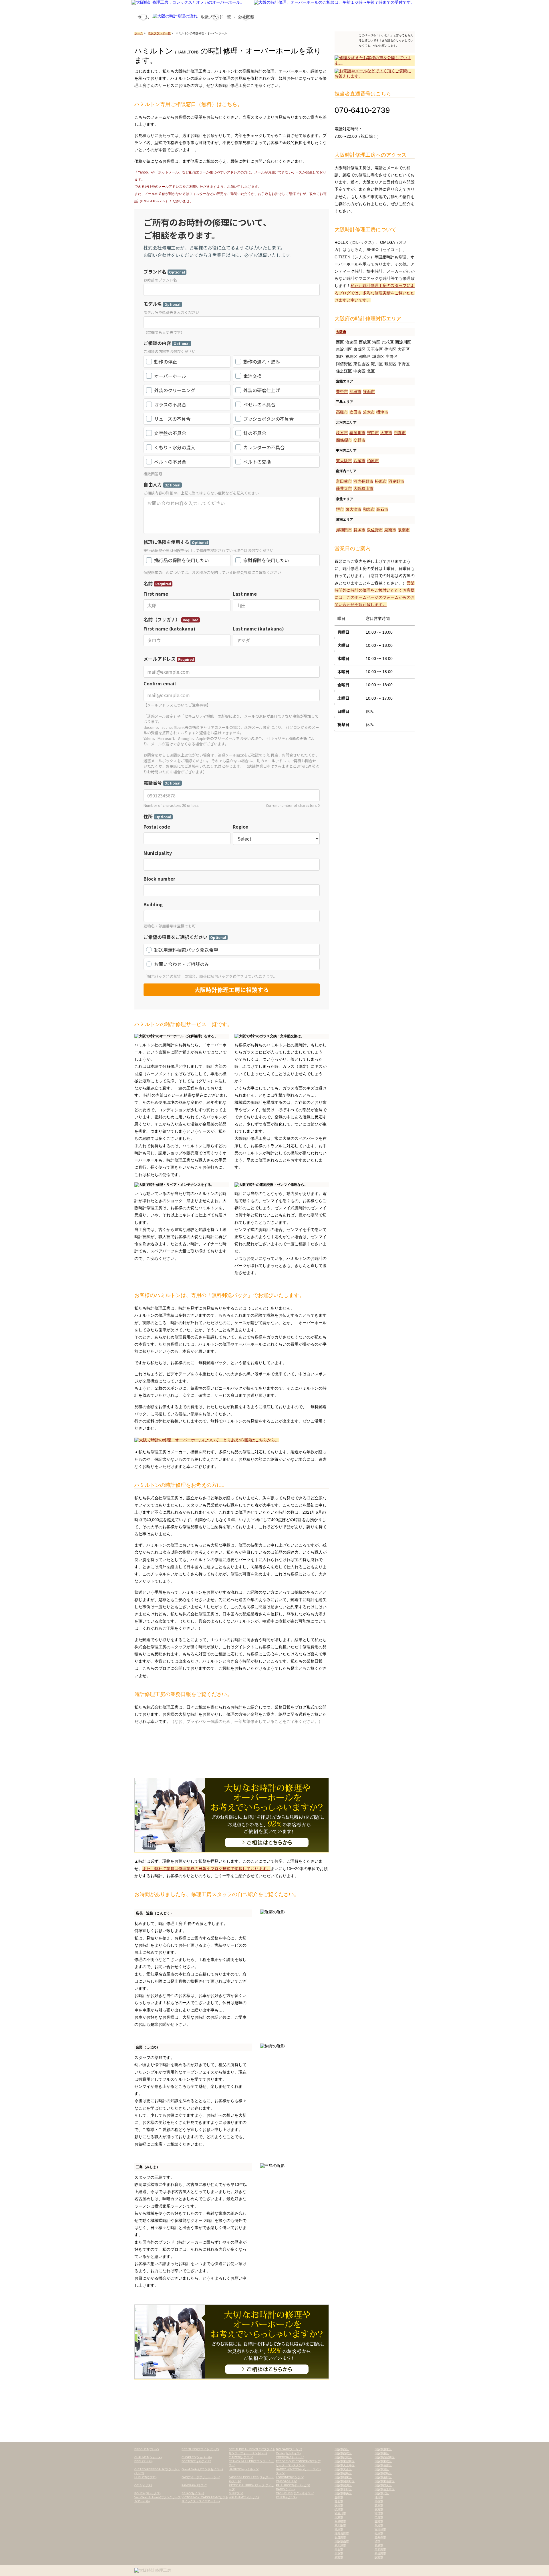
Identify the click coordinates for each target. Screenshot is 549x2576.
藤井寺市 (344, 488)
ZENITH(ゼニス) (286, 2497)
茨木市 (369, 412)
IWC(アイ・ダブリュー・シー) (201, 2477)
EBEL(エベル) (143, 2461)
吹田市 (355, 412)
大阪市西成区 (343, 2453)
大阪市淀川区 (343, 2485)
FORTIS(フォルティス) (196, 2461)
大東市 (386, 433)
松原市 (381, 481)
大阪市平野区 (343, 2489)
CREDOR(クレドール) (290, 2457)
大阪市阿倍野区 (345, 2481)
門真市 (400, 433)
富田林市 (344, 481)
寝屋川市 (357, 433)
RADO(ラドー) (285, 2489)
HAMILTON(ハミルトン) (244, 2469)
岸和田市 (344, 530)
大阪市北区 (382, 2493)
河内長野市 (363, 481)
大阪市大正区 (343, 2469)
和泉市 (369, 509)
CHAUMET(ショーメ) (148, 2457)
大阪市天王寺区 (345, 2465)
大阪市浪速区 (383, 2449)
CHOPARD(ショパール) (197, 2457)
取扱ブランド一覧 (159, 33)
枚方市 (342, 433)
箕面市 (369, 392)
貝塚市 (359, 530)
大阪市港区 (382, 2453)
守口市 (373, 433)
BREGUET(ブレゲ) (147, 2449)
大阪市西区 (342, 2449)
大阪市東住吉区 (385, 2481)
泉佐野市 (375, 530)
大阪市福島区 (343, 2473)
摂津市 (382, 412)
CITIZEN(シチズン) (241, 2457)
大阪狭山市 (363, 488)
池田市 (355, 392)
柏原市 (373, 461)
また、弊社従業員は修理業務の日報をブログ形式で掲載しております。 (206, 1869)
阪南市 (404, 530)
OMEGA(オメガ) (287, 2481)
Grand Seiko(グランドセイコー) (202, 2469)
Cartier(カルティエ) (288, 2453)
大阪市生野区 (383, 2477)
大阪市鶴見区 (383, 2485)
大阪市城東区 (343, 2477)
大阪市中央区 (343, 2493)
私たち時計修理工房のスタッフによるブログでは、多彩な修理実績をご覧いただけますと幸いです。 (375, 293)
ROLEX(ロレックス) (147, 2493)
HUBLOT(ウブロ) (145, 2477)
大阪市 (341, 332)
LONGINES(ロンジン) (290, 2477)
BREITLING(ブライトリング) (200, 2449)
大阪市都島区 (383, 2473)
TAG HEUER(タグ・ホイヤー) (295, 2493)
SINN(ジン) (236, 2493)
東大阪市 (344, 461)
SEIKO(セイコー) (193, 2493)
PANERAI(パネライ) (194, 2485)
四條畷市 (344, 440)
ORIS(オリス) (143, 2485)
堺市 (340, 509)
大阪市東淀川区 (345, 2461)
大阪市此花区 (343, 2457)
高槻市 (342, 412)
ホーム (139, 33)
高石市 (382, 509)
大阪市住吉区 (383, 2465)
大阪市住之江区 (385, 2489)
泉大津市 (353, 509)
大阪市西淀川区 (385, 2457)
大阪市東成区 (383, 2461)
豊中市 (342, 392)
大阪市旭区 (382, 2469)
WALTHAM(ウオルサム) (244, 2497)
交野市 (359, 440)
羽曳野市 (396, 481)
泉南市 (390, 530)
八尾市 (359, 461)
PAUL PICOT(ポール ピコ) (293, 2485)
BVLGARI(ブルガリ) (289, 2449)
